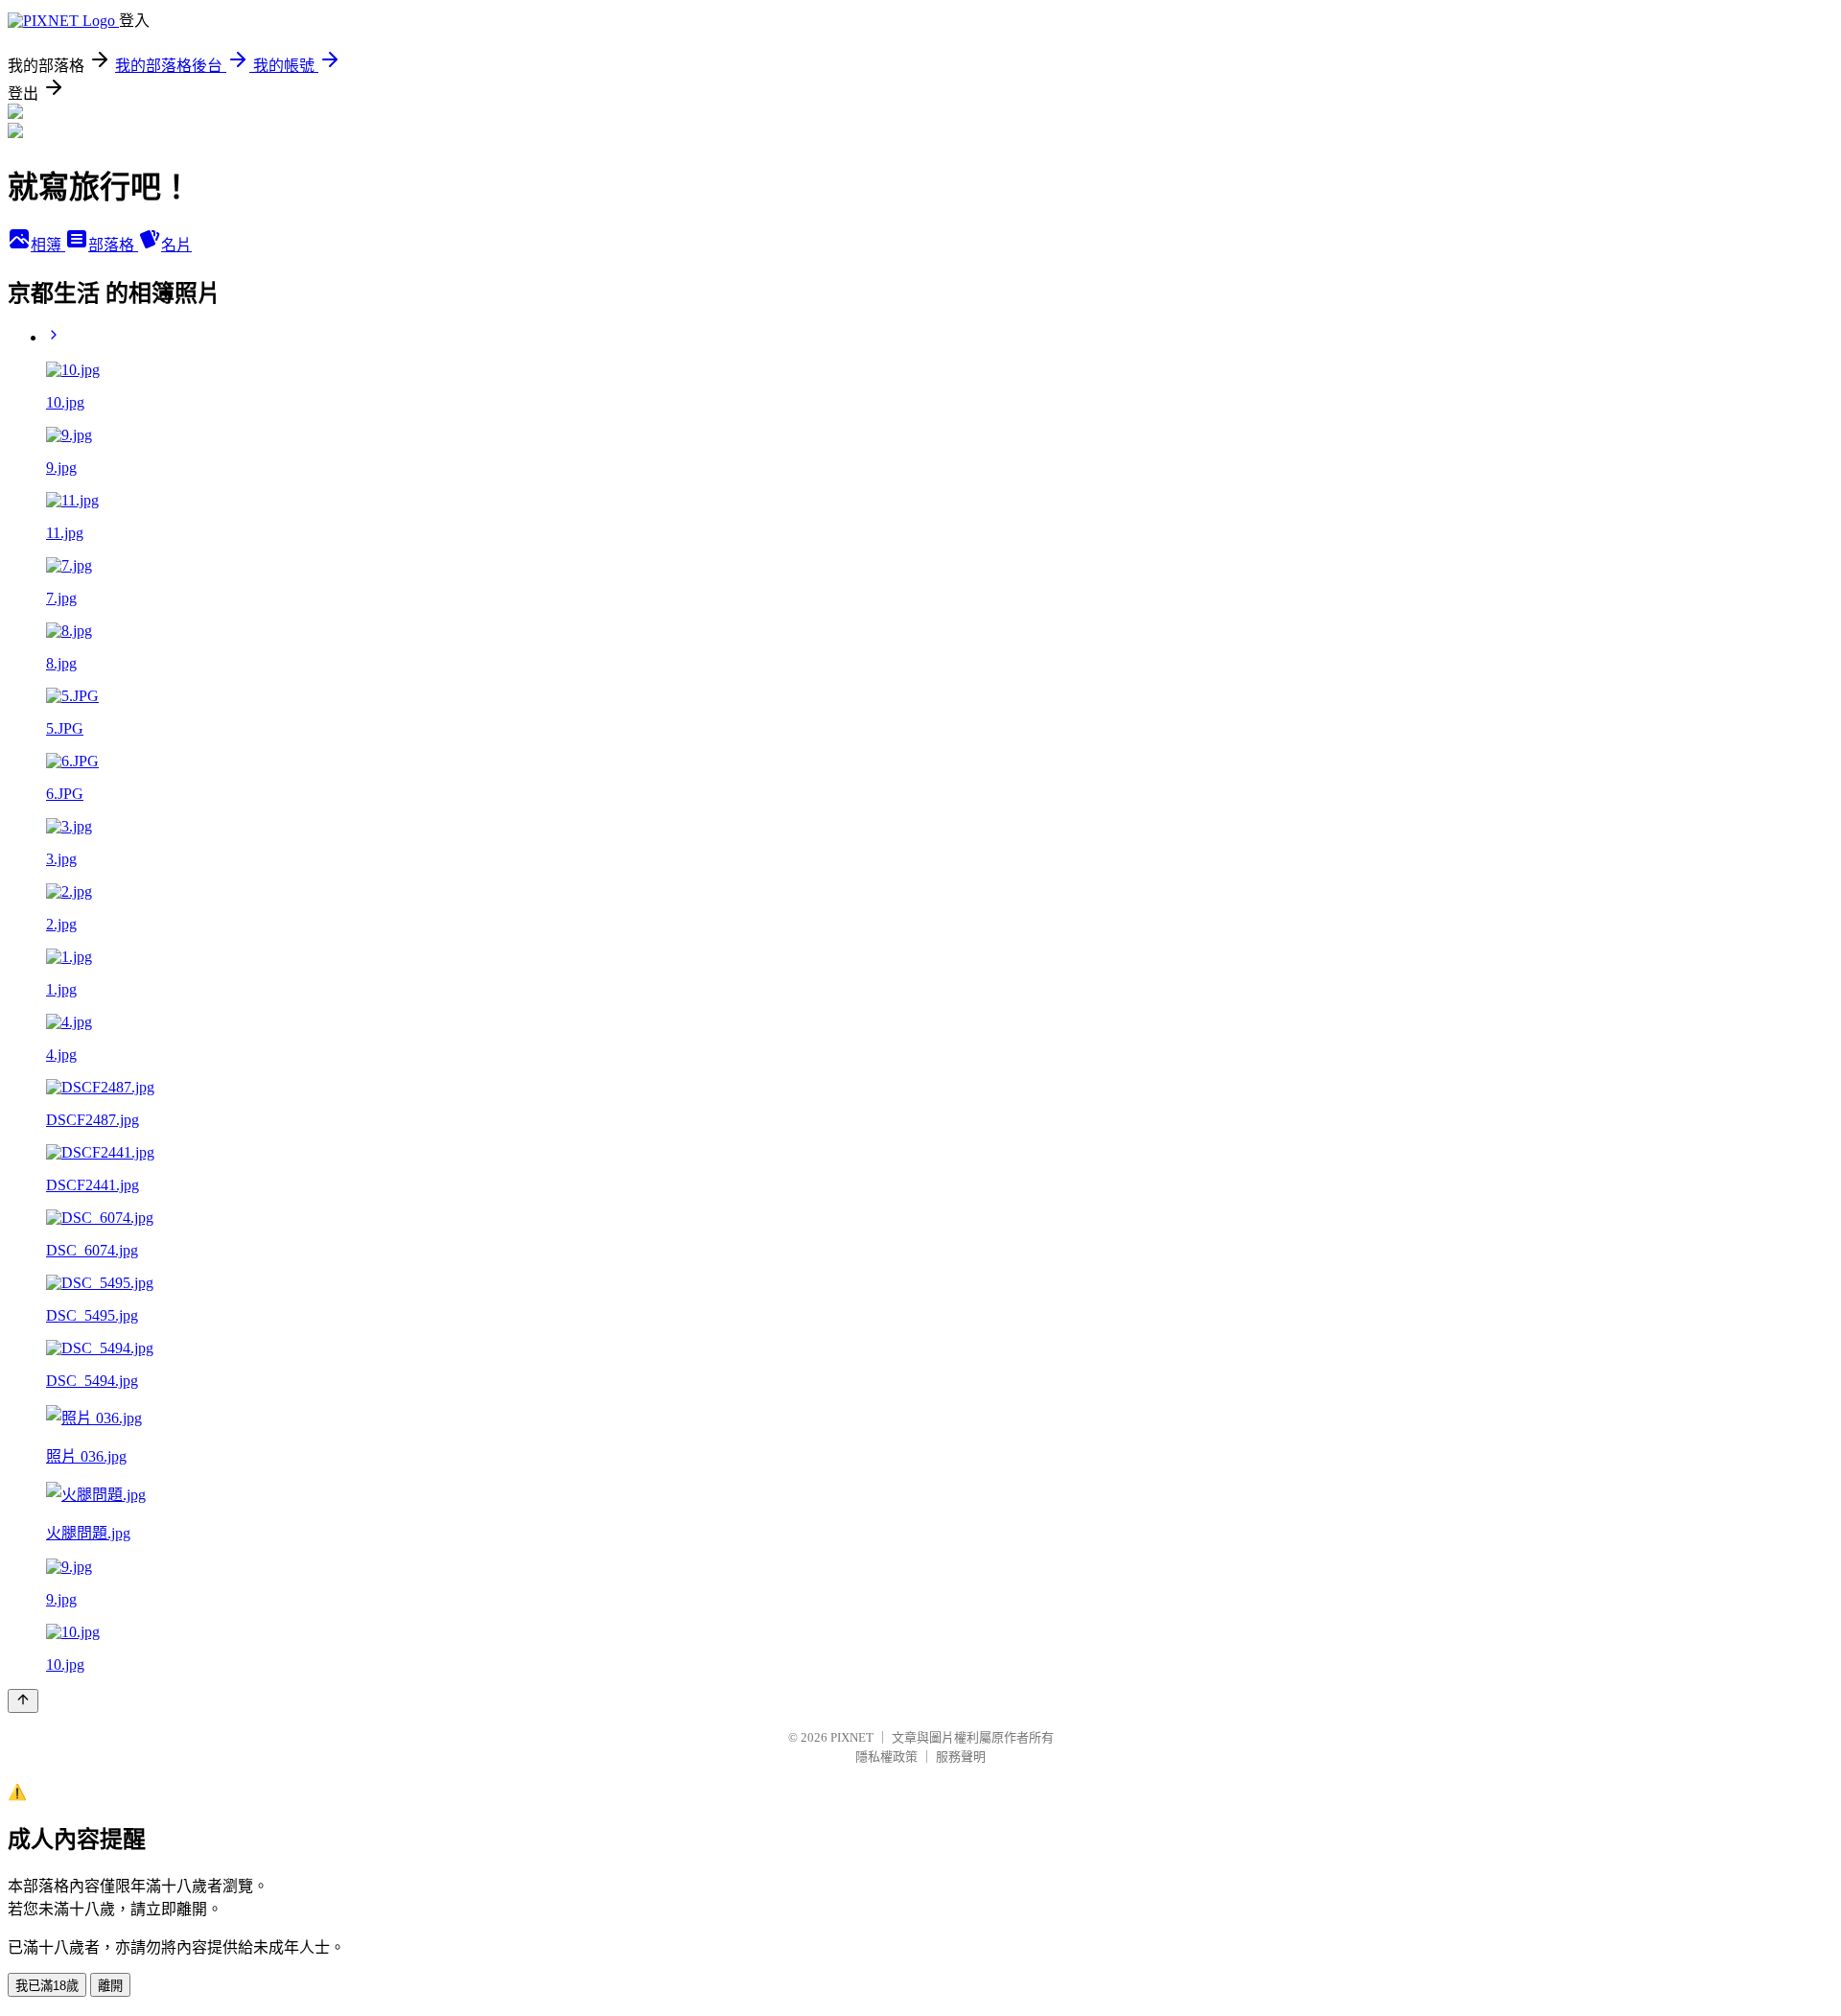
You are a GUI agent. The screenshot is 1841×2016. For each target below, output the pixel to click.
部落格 (113, 245)
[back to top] (23, 1701)
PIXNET (852, 1737)
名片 (176, 245)
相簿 (48, 245)
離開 (110, 1986)
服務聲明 (961, 1757)
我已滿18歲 (47, 1986)
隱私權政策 (886, 1757)
